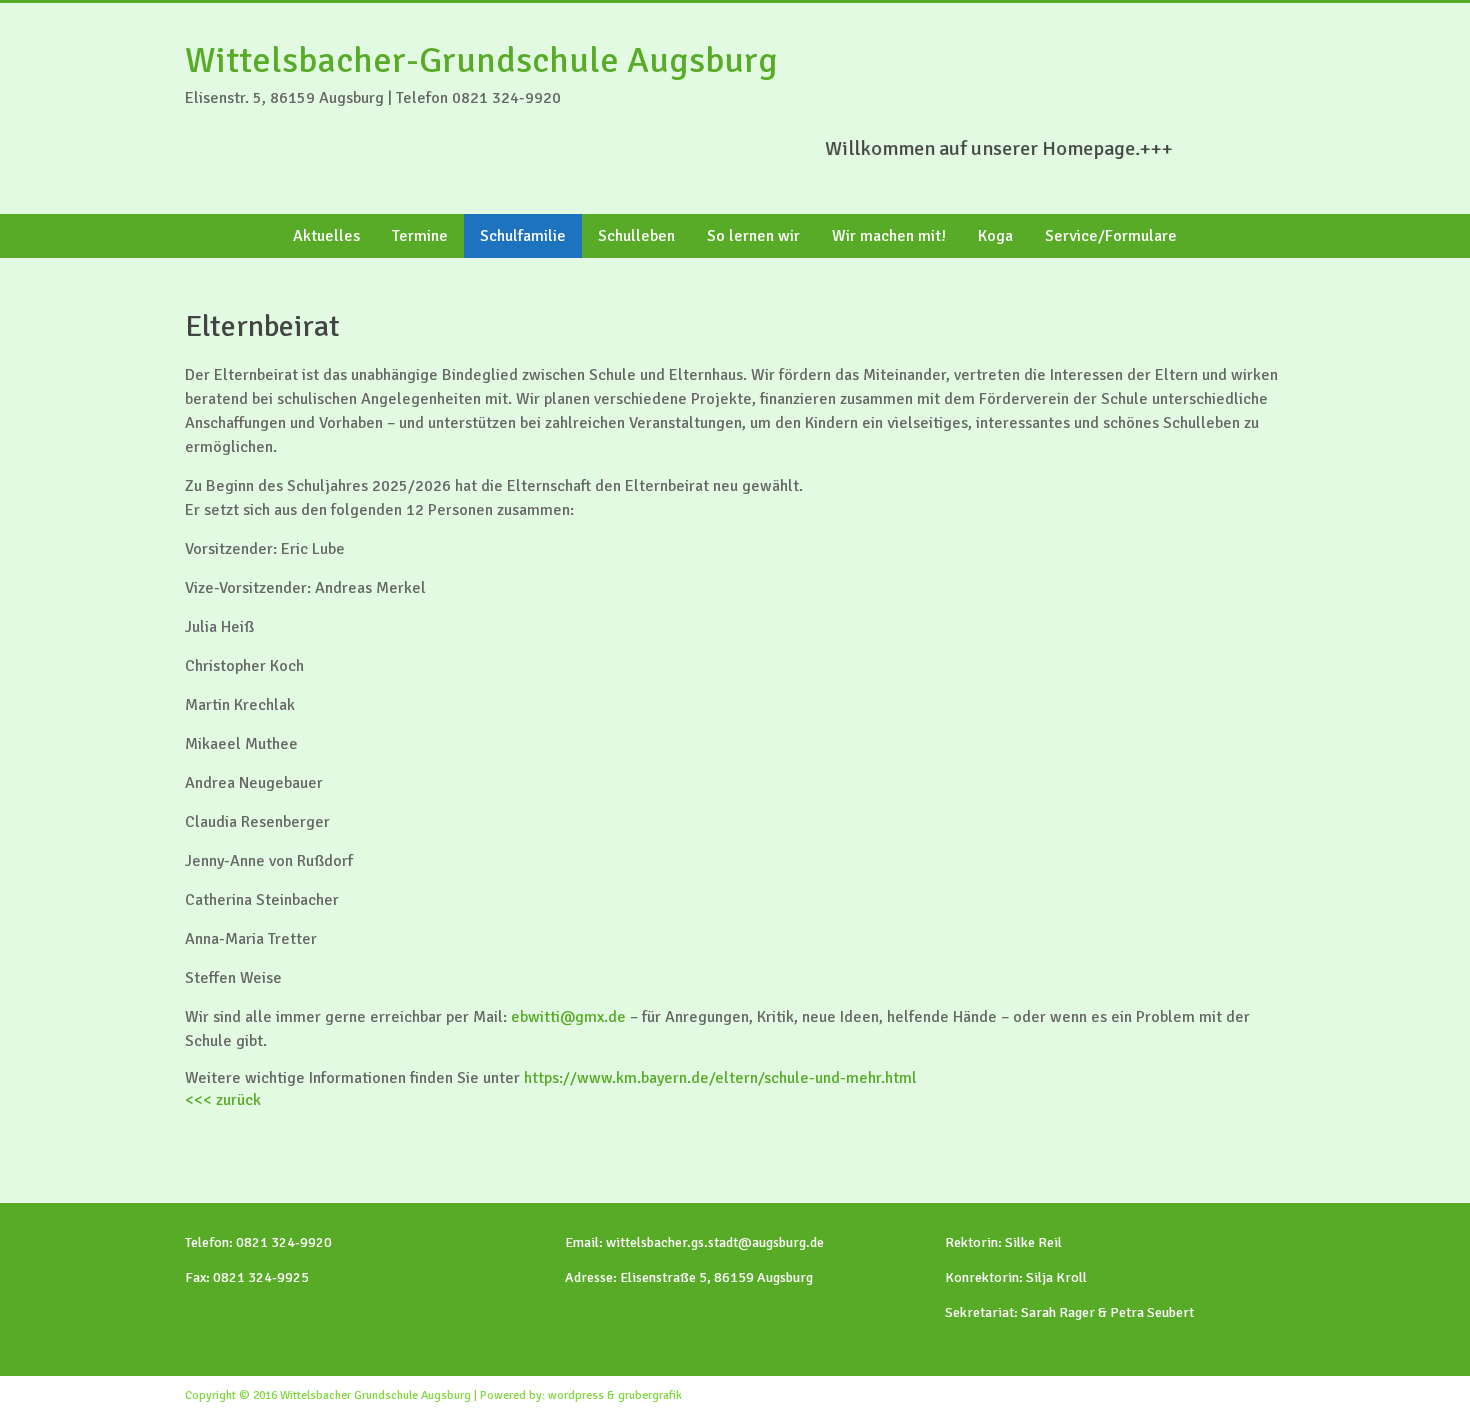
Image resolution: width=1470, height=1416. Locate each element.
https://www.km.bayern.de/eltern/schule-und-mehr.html (720, 1078)
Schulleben (636, 236)
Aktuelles (326, 236)
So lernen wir (753, 236)
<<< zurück (223, 1100)
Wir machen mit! (889, 236)
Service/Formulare (1111, 236)
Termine (420, 236)
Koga (995, 236)
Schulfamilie (523, 236)
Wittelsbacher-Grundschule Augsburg (481, 60)
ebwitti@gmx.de (568, 1017)
